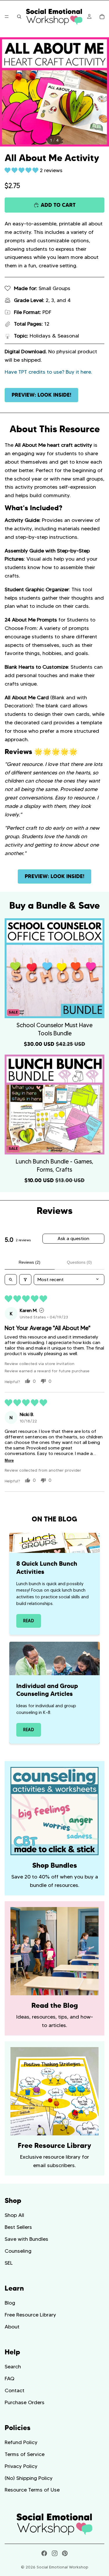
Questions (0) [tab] (79, 1262)
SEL (9, 2263)
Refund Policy (21, 2442)
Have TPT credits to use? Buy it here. (48, 372)
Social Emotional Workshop (62, 2567)
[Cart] (102, 17)
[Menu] (7, 17)
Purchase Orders (25, 2402)
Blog (10, 2303)
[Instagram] (55, 2553)
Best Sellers (18, 2227)
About (12, 2326)
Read (29, 1621)
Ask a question (73, 1238)
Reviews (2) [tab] (30, 1262)
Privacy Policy (21, 2466)
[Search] (19, 17)
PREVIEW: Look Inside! (41, 395)
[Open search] (11, 1280)
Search (13, 2367)
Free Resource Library (30, 2315)
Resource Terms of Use (32, 2490)
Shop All (14, 2215)
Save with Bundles (26, 2239)
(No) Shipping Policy (29, 2478)
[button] (22, 170)
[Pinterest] (65, 2553)
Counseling (18, 2251)
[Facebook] (44, 2553)
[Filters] (25, 1280)
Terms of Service (25, 2454)
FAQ (9, 2379)
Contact (15, 2390)
